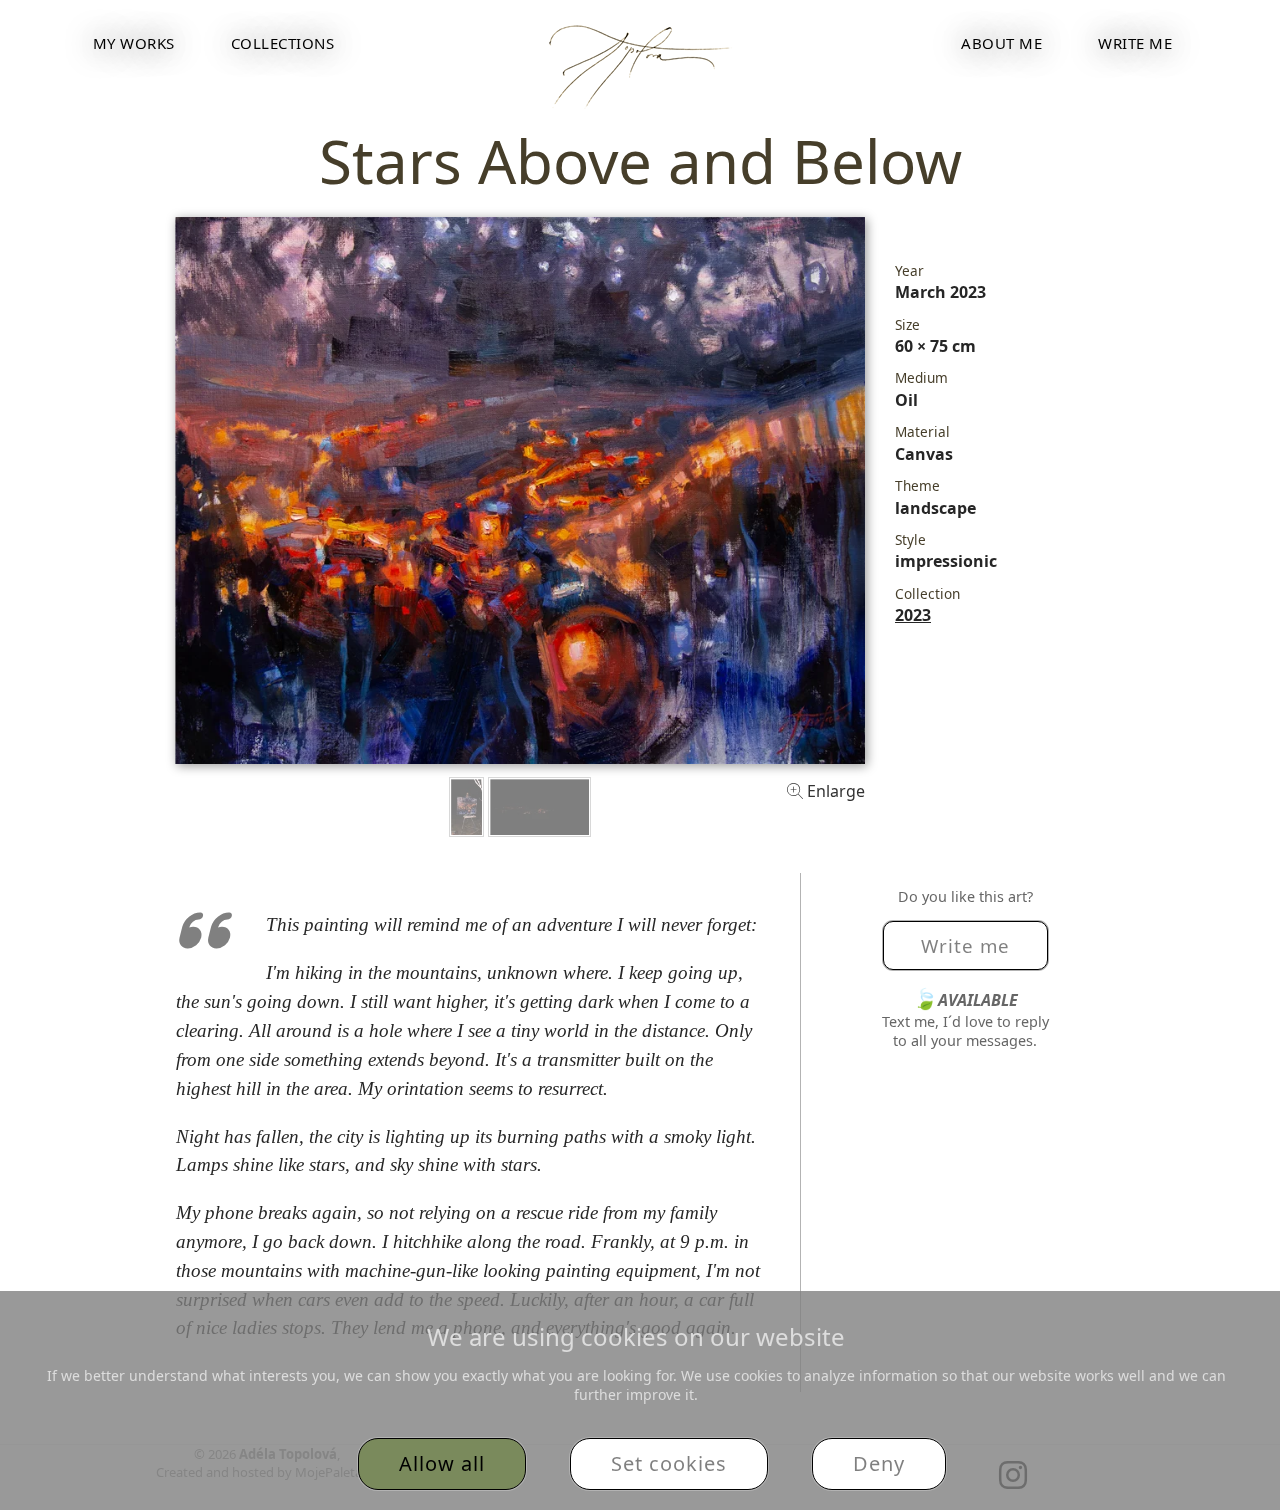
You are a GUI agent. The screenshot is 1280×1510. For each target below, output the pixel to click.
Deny (879, 1463)
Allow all (442, 1463)
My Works (134, 43)
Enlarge (834, 791)
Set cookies (669, 1463)
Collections (283, 43)
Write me (1135, 43)
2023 (913, 615)
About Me (1001, 43)
